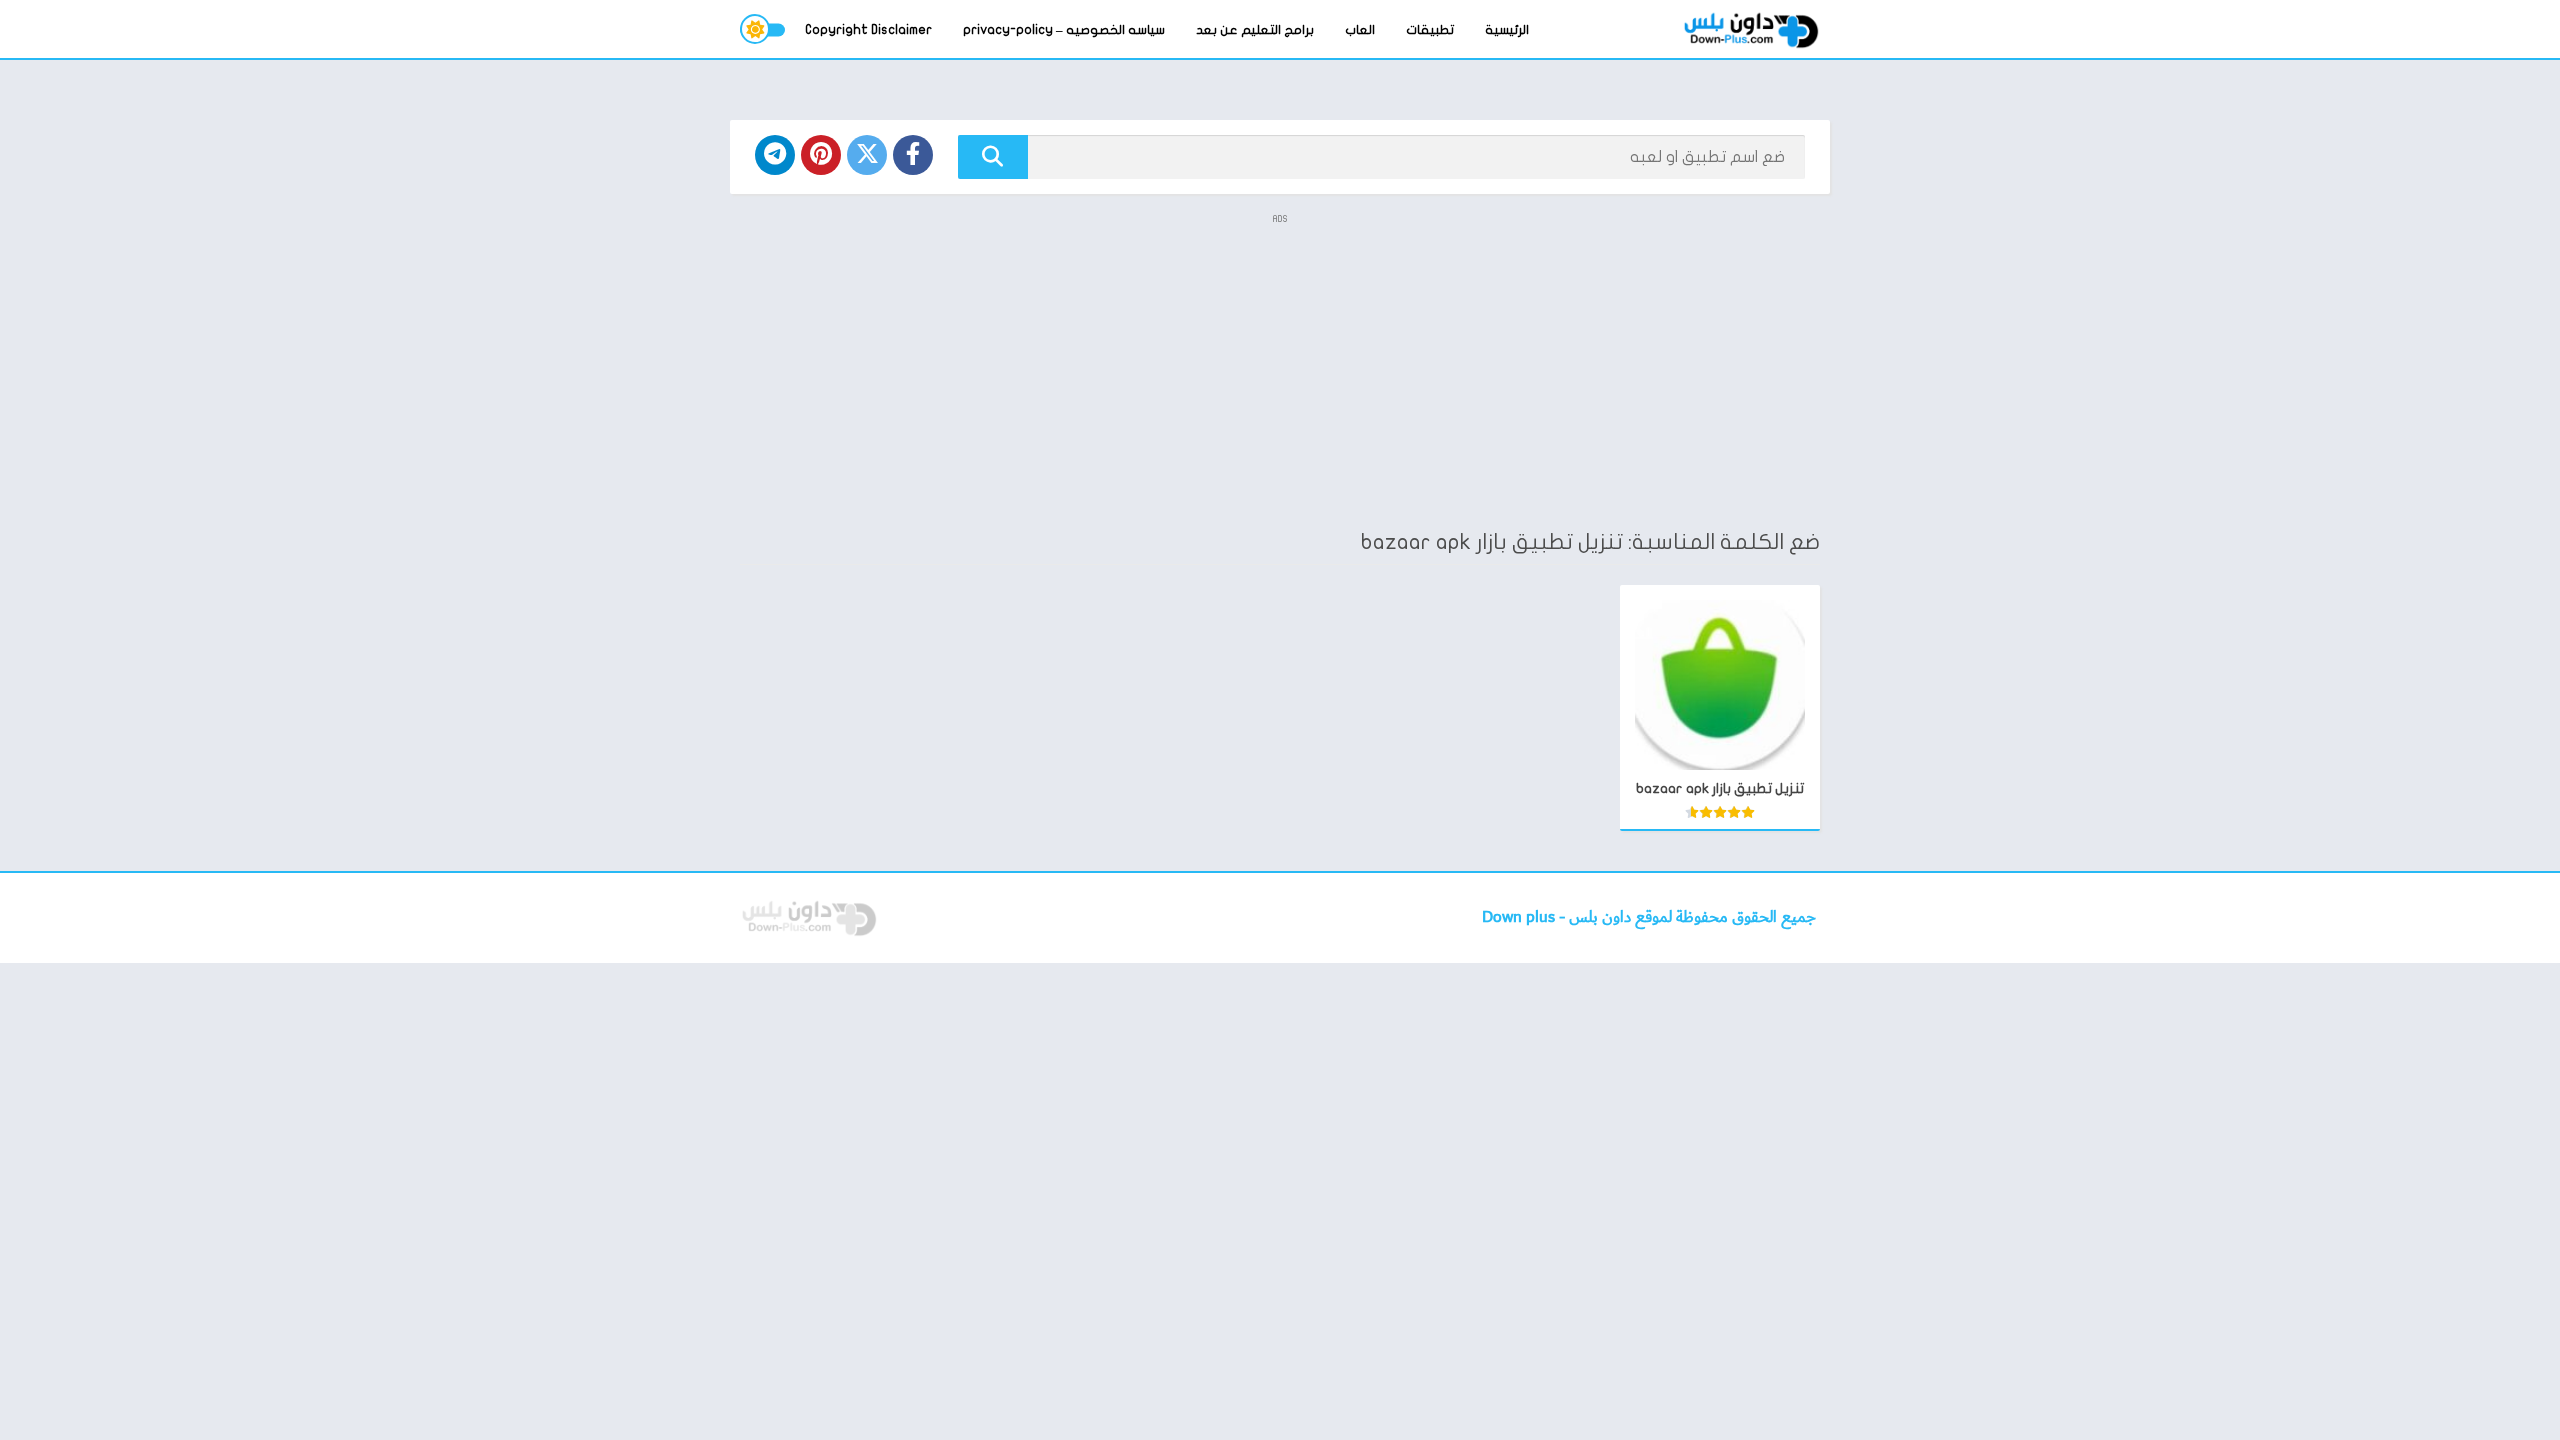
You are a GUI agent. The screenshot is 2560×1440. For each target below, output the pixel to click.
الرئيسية (1507, 30)
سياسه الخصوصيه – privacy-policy (1064, 30)
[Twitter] (867, 155)
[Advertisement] (1280, 370)
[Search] (993, 157)
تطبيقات (1430, 30)
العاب (1360, 30)
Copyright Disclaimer (868, 30)
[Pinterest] (821, 155)
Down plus (1520, 917)
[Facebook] (913, 155)
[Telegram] (775, 155)
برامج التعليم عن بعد (1255, 30)
